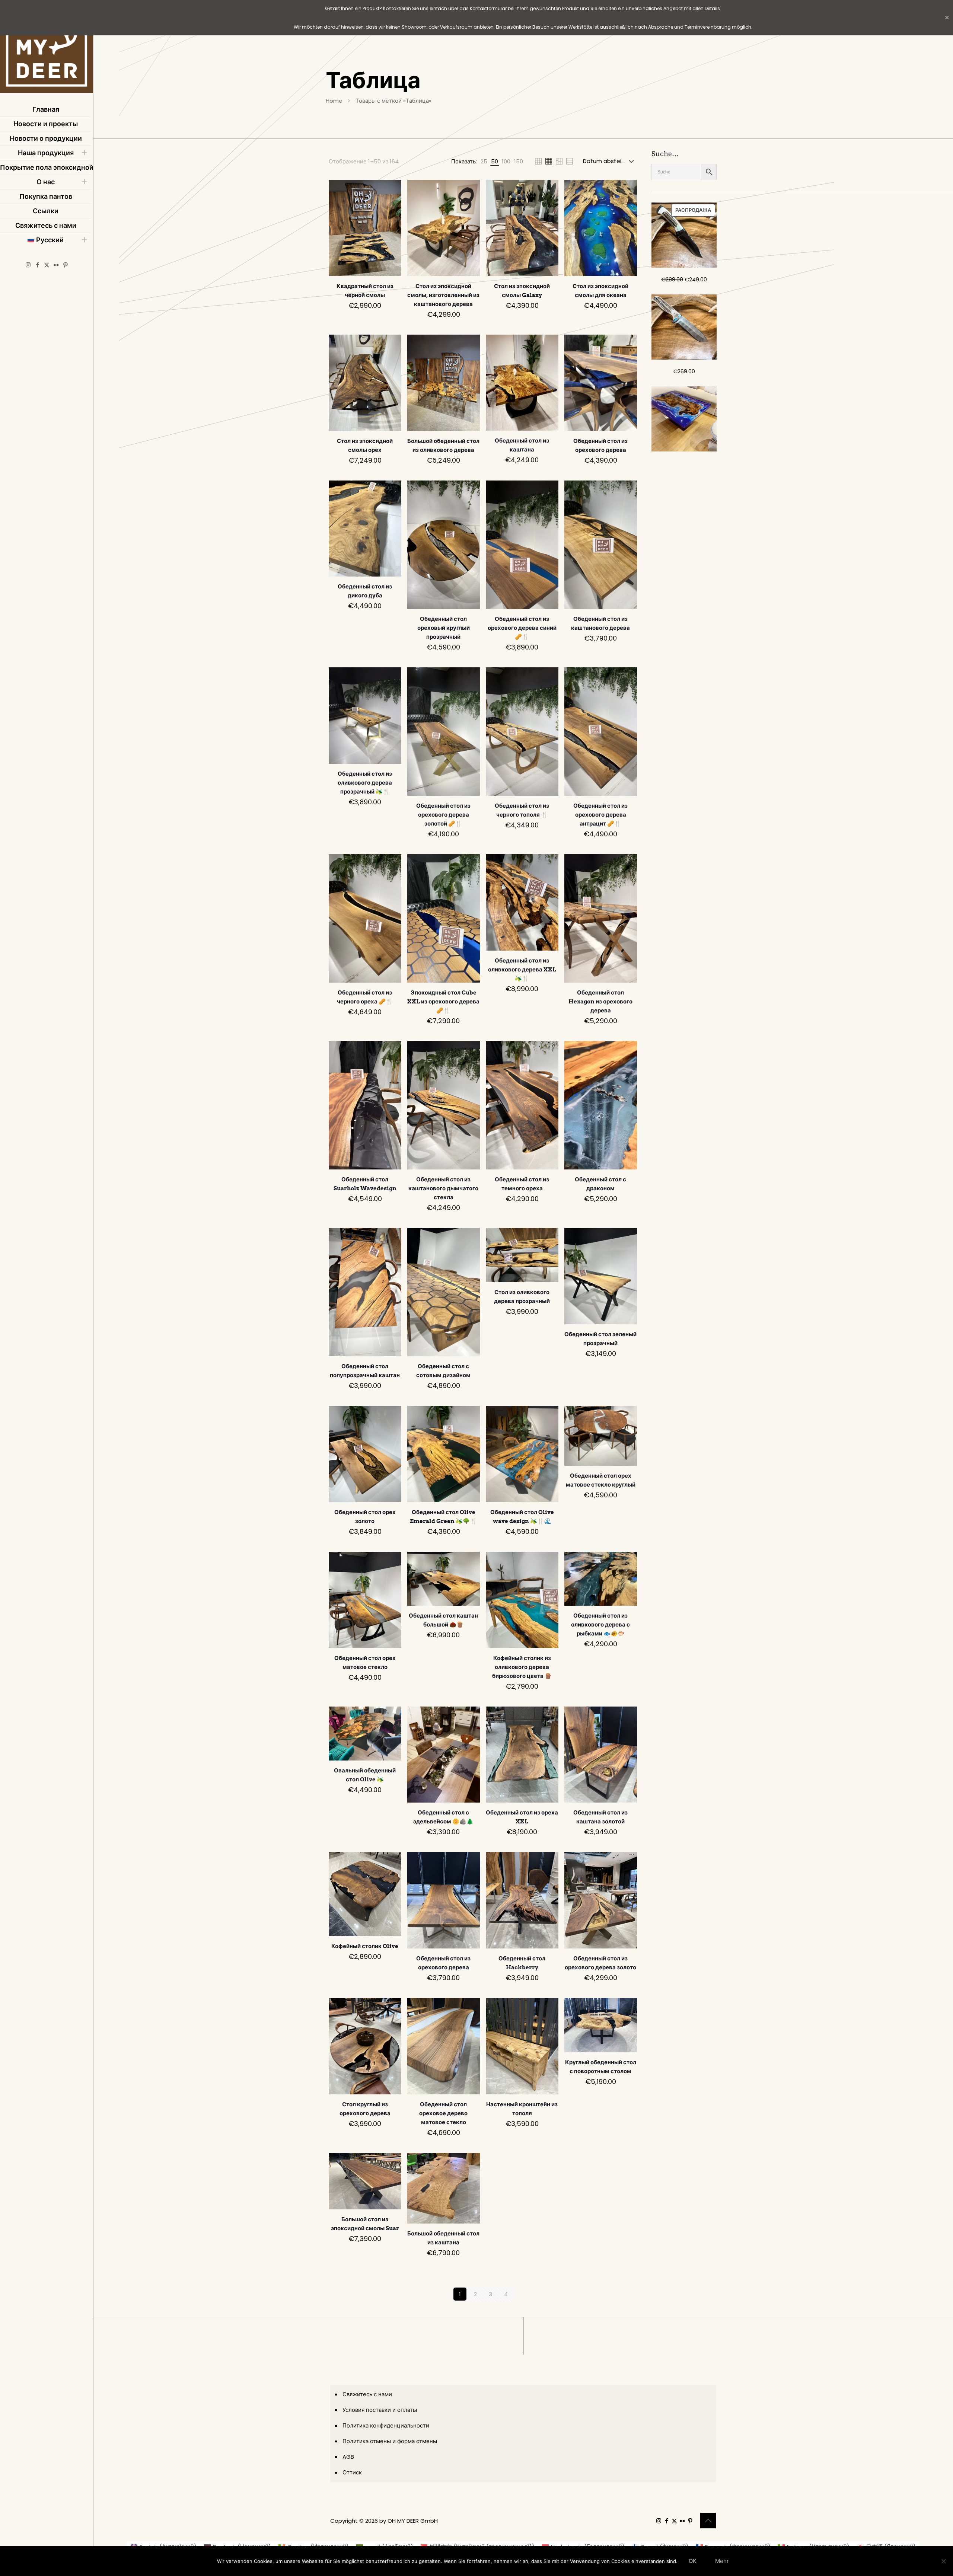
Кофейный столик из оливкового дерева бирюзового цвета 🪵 (522, 1667)
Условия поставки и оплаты (380, 2410)
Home (334, 101)
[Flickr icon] (56, 265)
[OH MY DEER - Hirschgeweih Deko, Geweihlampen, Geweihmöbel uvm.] (47, 48)
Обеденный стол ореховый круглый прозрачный (444, 628)
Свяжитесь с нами (367, 2394)
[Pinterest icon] (65, 265)
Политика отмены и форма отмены (390, 2441)
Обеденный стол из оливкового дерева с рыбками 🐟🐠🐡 (600, 1625)
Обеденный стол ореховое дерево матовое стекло (443, 2113)
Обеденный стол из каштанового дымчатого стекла (443, 1188)
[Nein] (944, 2561)
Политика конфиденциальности (386, 2425)
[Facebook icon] (37, 265)
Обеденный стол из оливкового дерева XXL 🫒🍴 (522, 970)
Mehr (722, 2561)
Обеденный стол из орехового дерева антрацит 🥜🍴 (600, 815)
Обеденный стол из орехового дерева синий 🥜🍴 (522, 628)
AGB (348, 2457)
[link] (484, 161)
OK (693, 2561)
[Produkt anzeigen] (391, 190)
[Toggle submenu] (84, 153)
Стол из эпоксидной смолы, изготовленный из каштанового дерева (443, 295)
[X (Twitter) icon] (47, 265)
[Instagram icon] (28, 265)
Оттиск (352, 2472)
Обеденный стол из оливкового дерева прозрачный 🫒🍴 (365, 783)
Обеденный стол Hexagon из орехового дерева (600, 1002)
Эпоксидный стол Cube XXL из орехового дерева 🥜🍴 (443, 1002)
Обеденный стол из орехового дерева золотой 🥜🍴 (443, 815)
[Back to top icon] (708, 2521)
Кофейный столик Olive (365, 1946)
